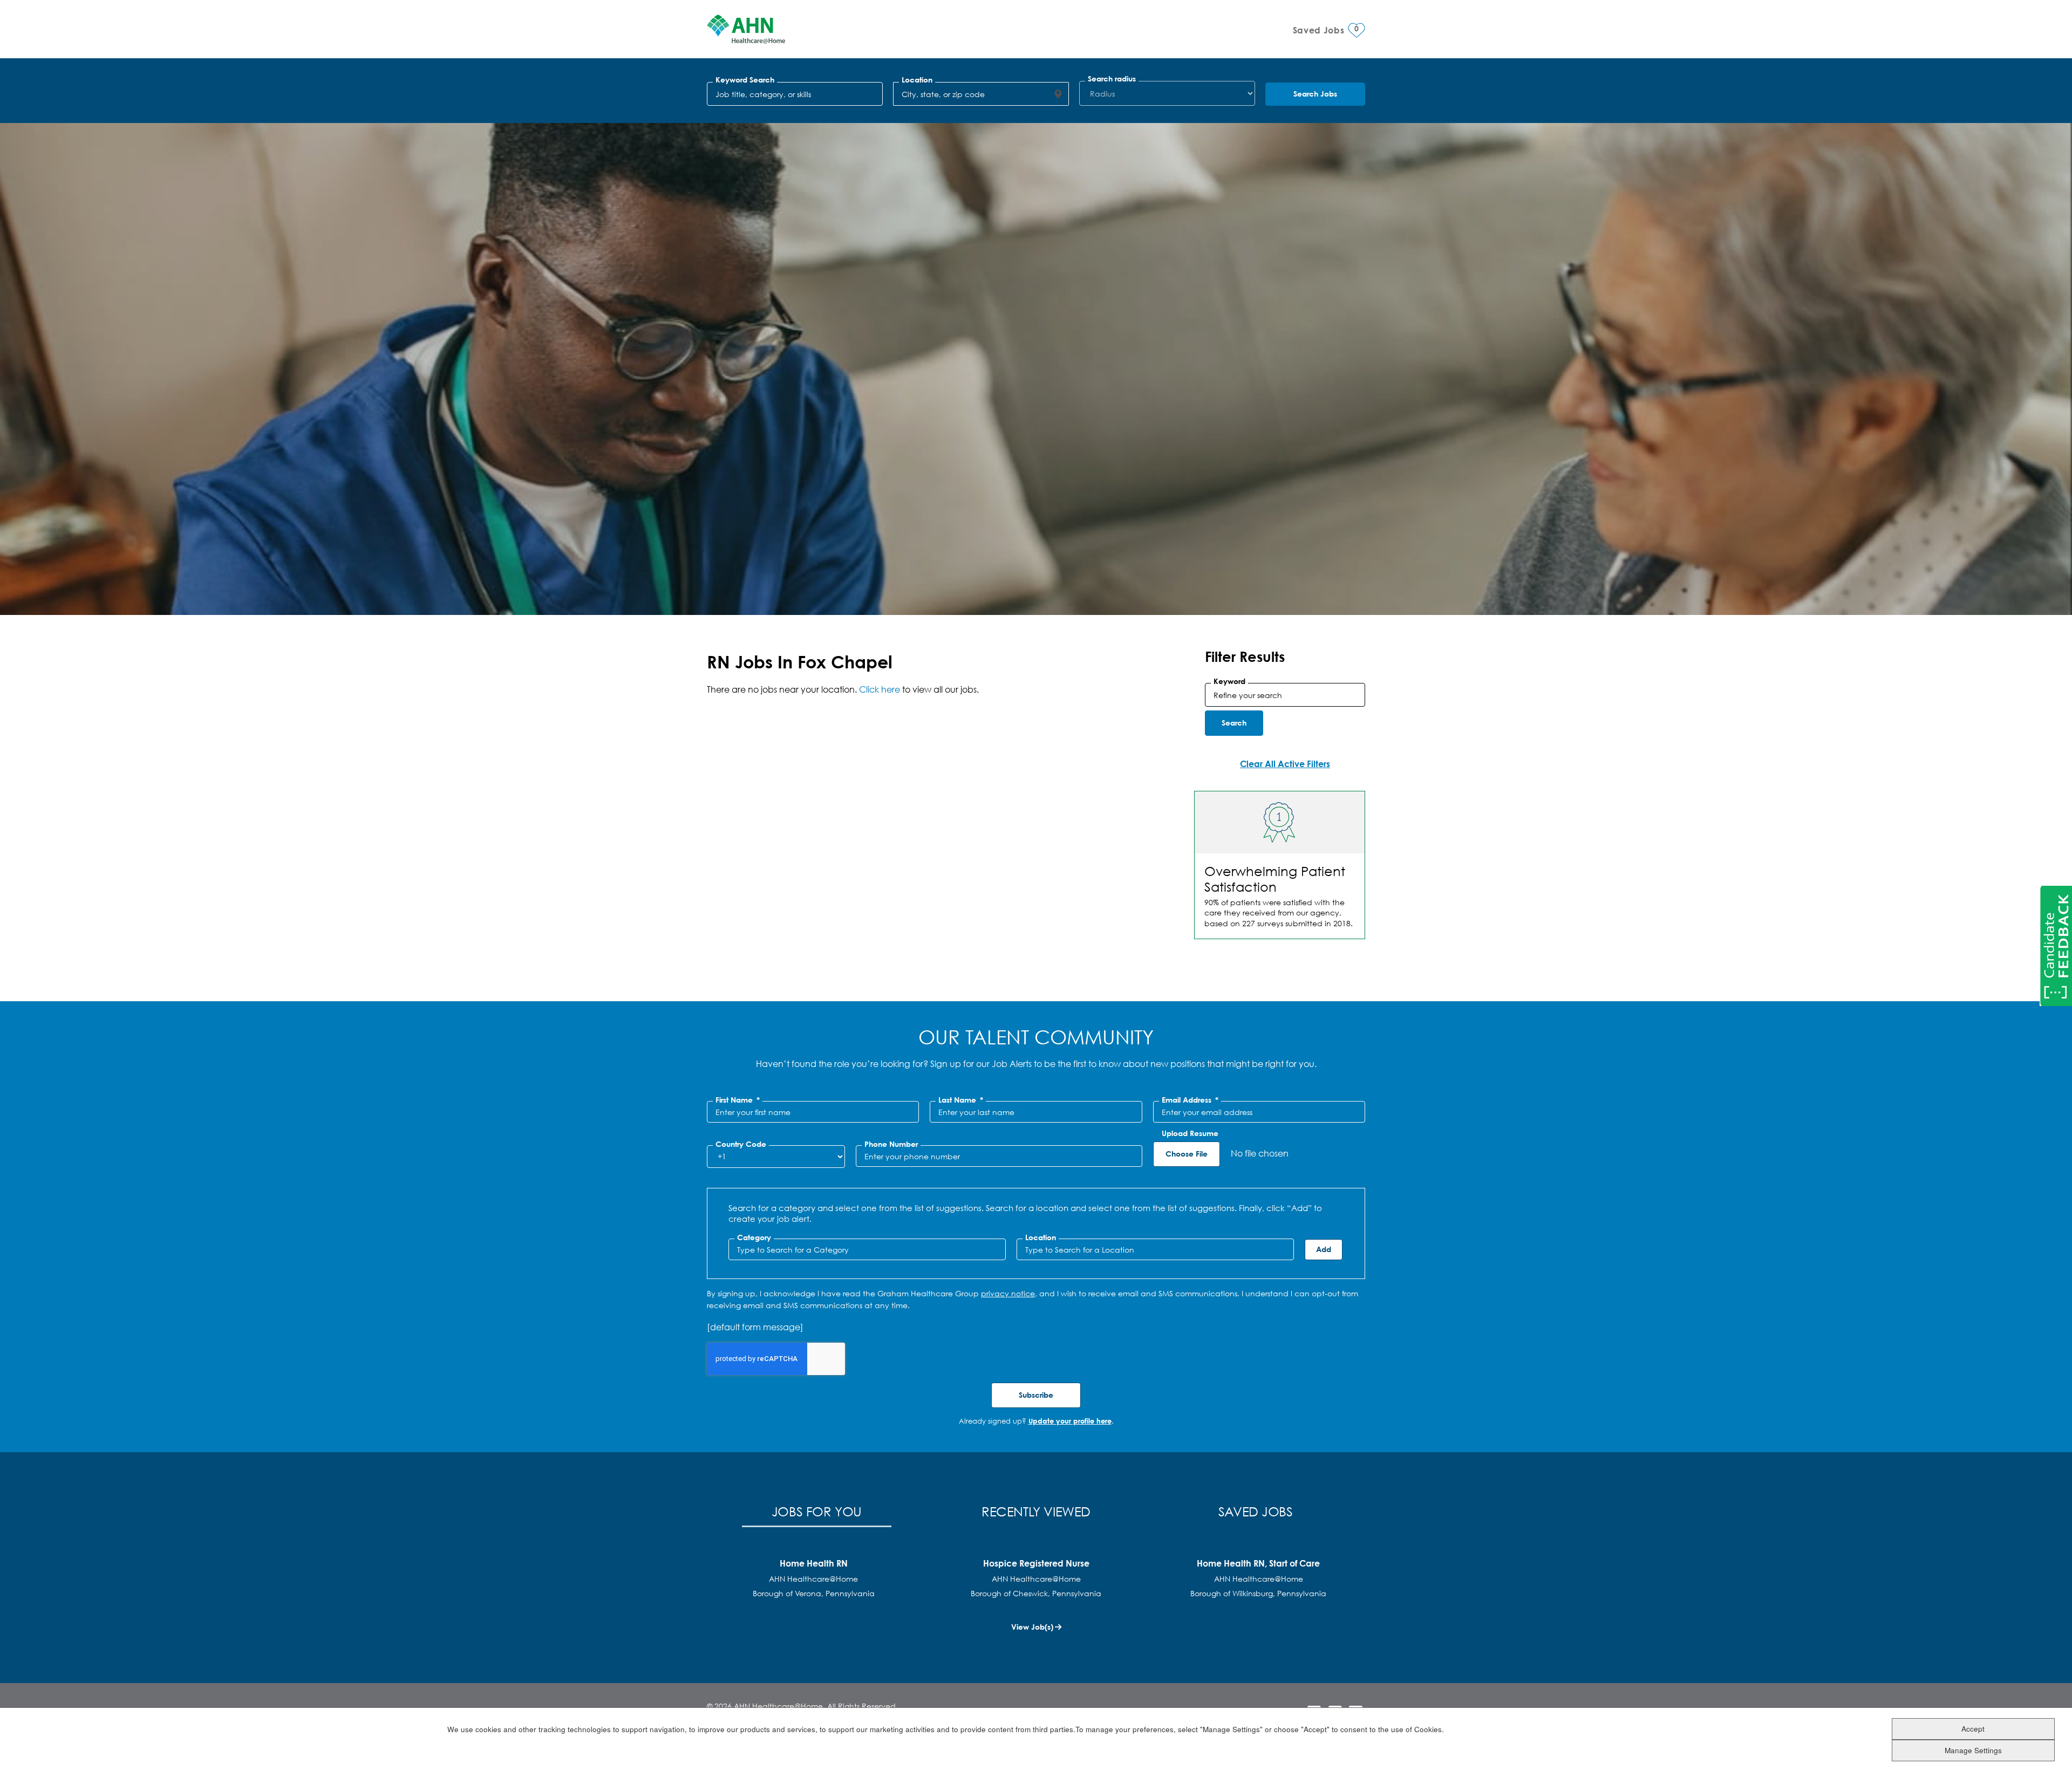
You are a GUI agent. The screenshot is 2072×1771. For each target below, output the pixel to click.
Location (917, 80)
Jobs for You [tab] (817, 1511)
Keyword (1229, 681)
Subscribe (1036, 1395)
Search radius (1112, 79)
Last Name (961, 1100)
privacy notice (1008, 1293)
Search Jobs (1315, 94)
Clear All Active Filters (1285, 764)
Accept (1973, 1728)
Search (1234, 723)
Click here (880, 689)
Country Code (741, 1144)
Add (1324, 1249)
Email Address (1190, 1100)
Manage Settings (1973, 1750)
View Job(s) (1032, 1627)
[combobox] (970, 94)
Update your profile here (1070, 1421)
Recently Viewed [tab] (1036, 1511)
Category (754, 1237)
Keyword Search (745, 80)
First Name (738, 1100)
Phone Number (891, 1144)
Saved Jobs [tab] (1256, 1511)
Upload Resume (1190, 1133)
